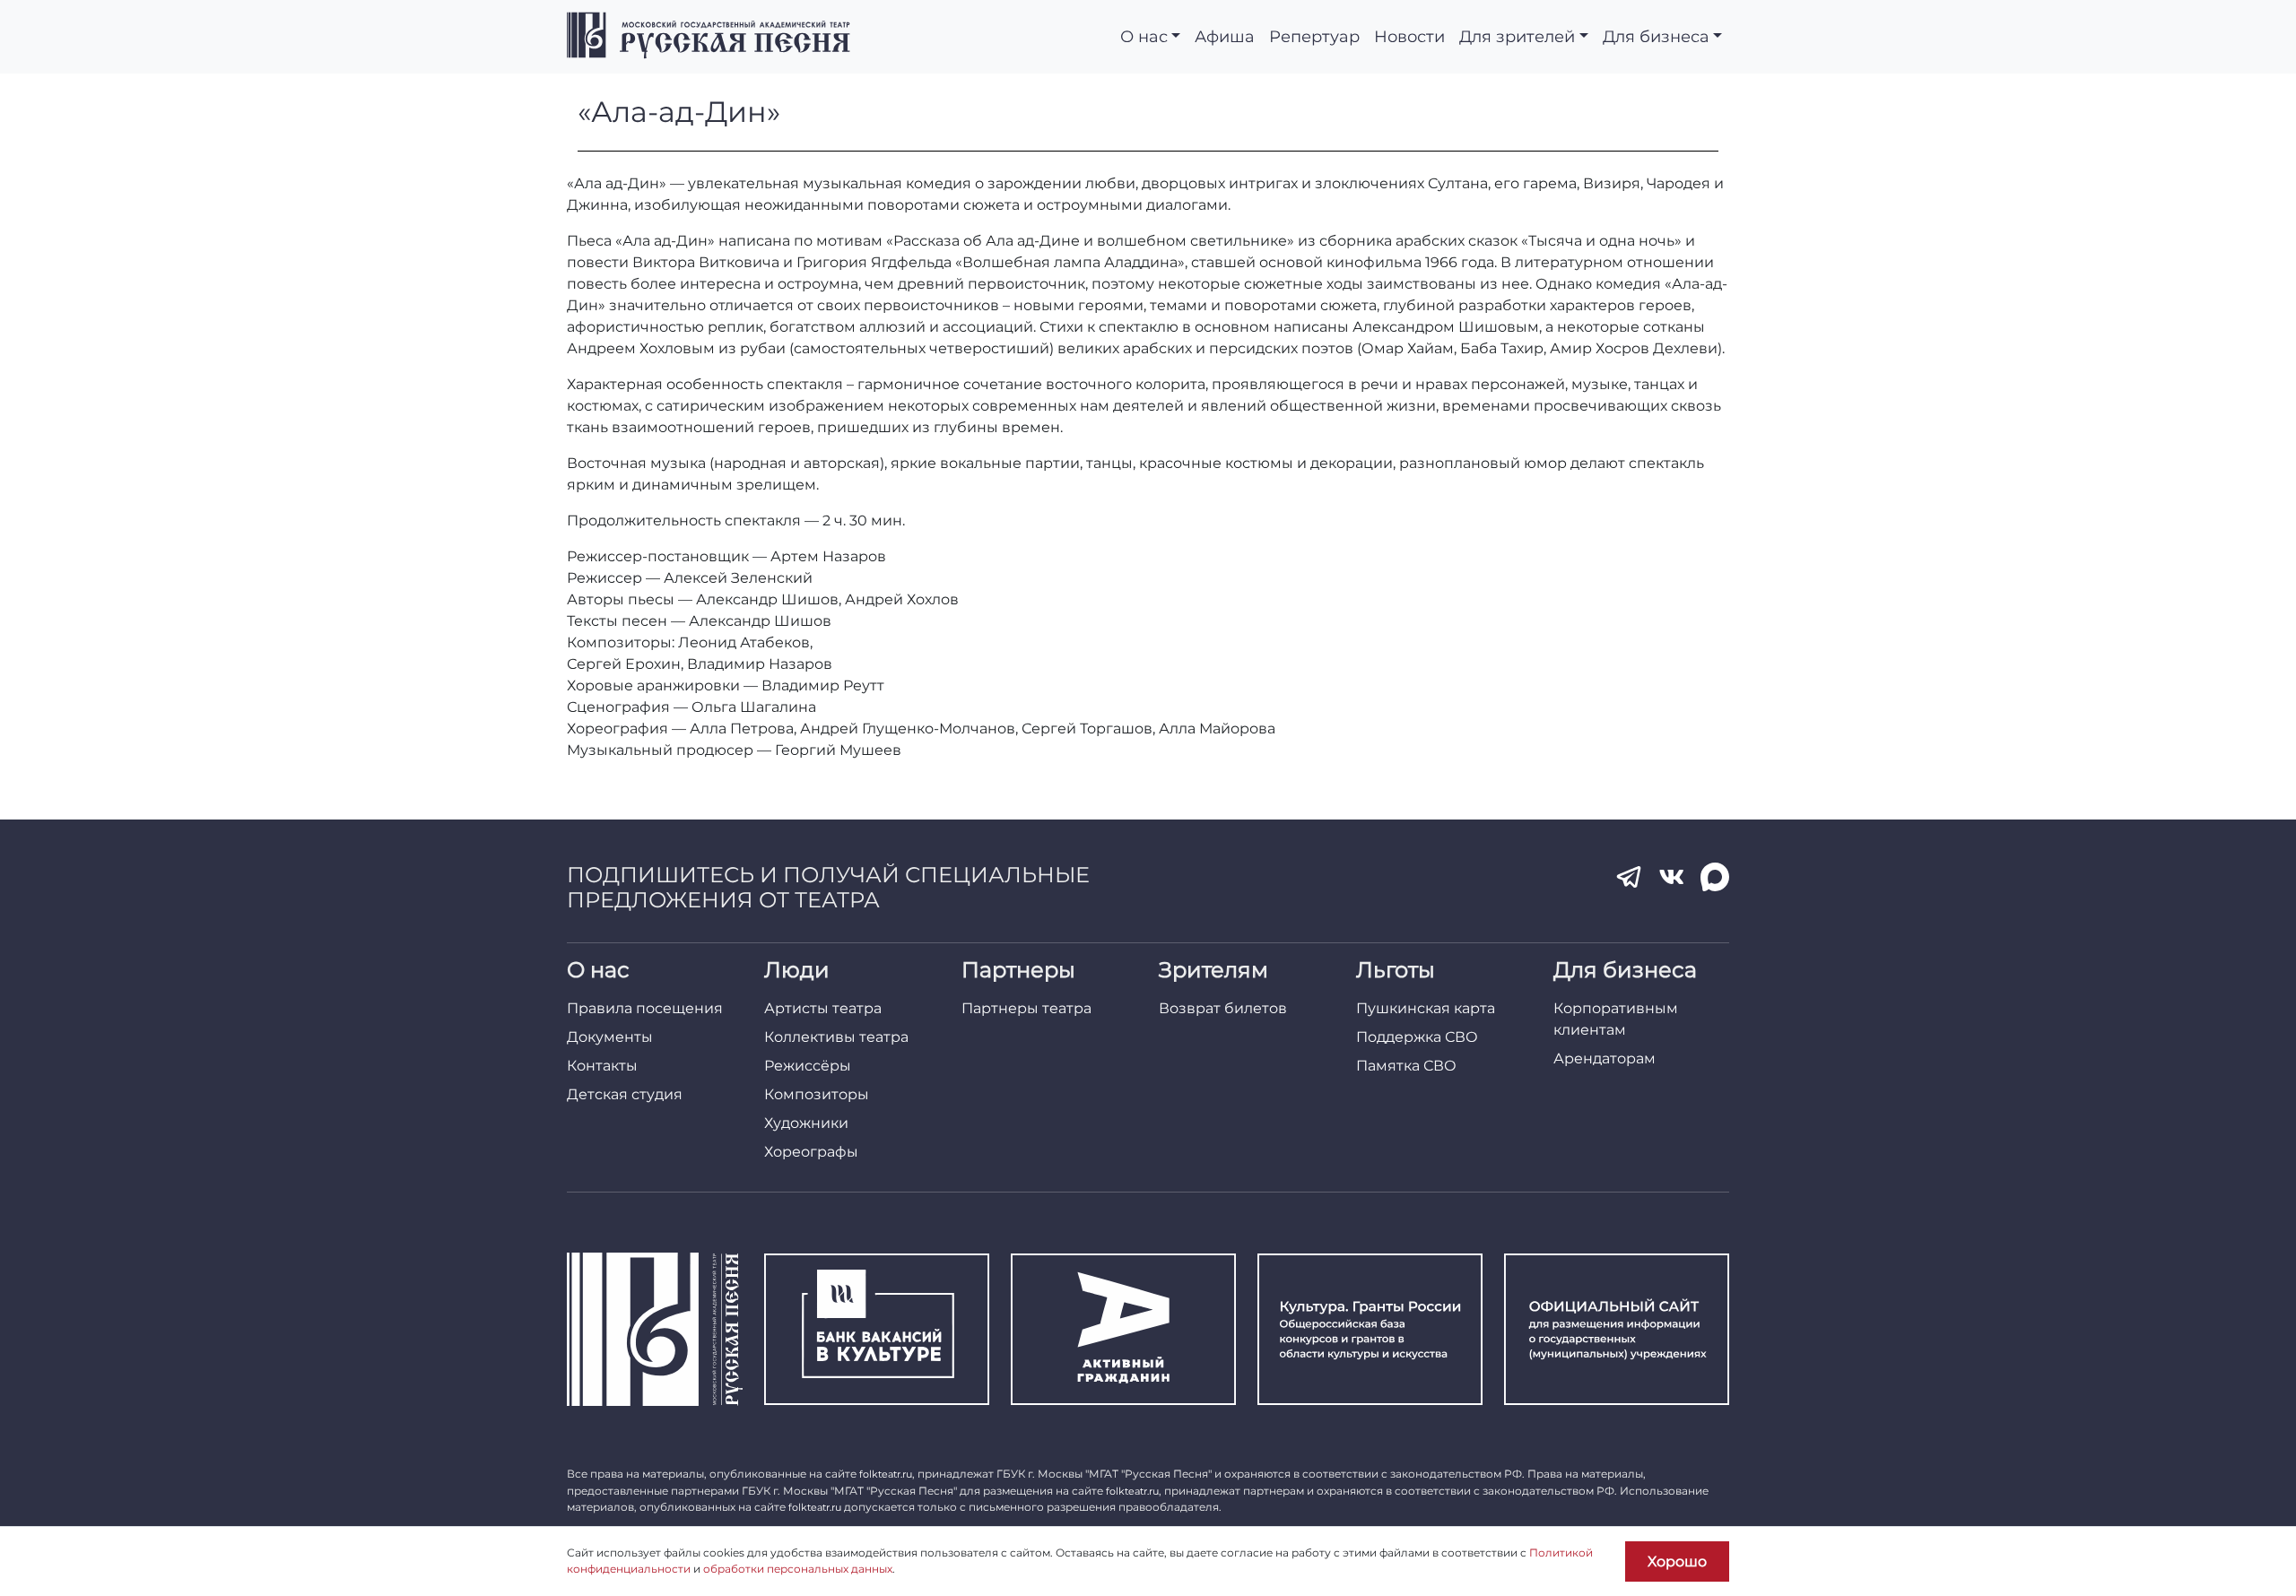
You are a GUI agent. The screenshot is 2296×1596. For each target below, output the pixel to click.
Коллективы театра (836, 1037)
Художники (806, 1123)
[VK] (1672, 877)
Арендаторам (1605, 1058)
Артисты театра (823, 1008)
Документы (610, 1037)
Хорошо (1677, 1561)
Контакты (602, 1066)
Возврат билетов (1223, 1008)
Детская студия (625, 1094)
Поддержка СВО (1417, 1037)
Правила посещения (645, 1008)
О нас (1144, 36)
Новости (1409, 36)
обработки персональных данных (798, 1569)
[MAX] (1715, 877)
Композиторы (817, 1094)
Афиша (1225, 36)
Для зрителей (1517, 36)
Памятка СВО (1406, 1066)
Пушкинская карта (1426, 1008)
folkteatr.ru (886, 1474)
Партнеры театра (1026, 1008)
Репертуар (1314, 36)
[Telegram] (1629, 877)
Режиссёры (808, 1066)
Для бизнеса (1656, 36)
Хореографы (811, 1152)
